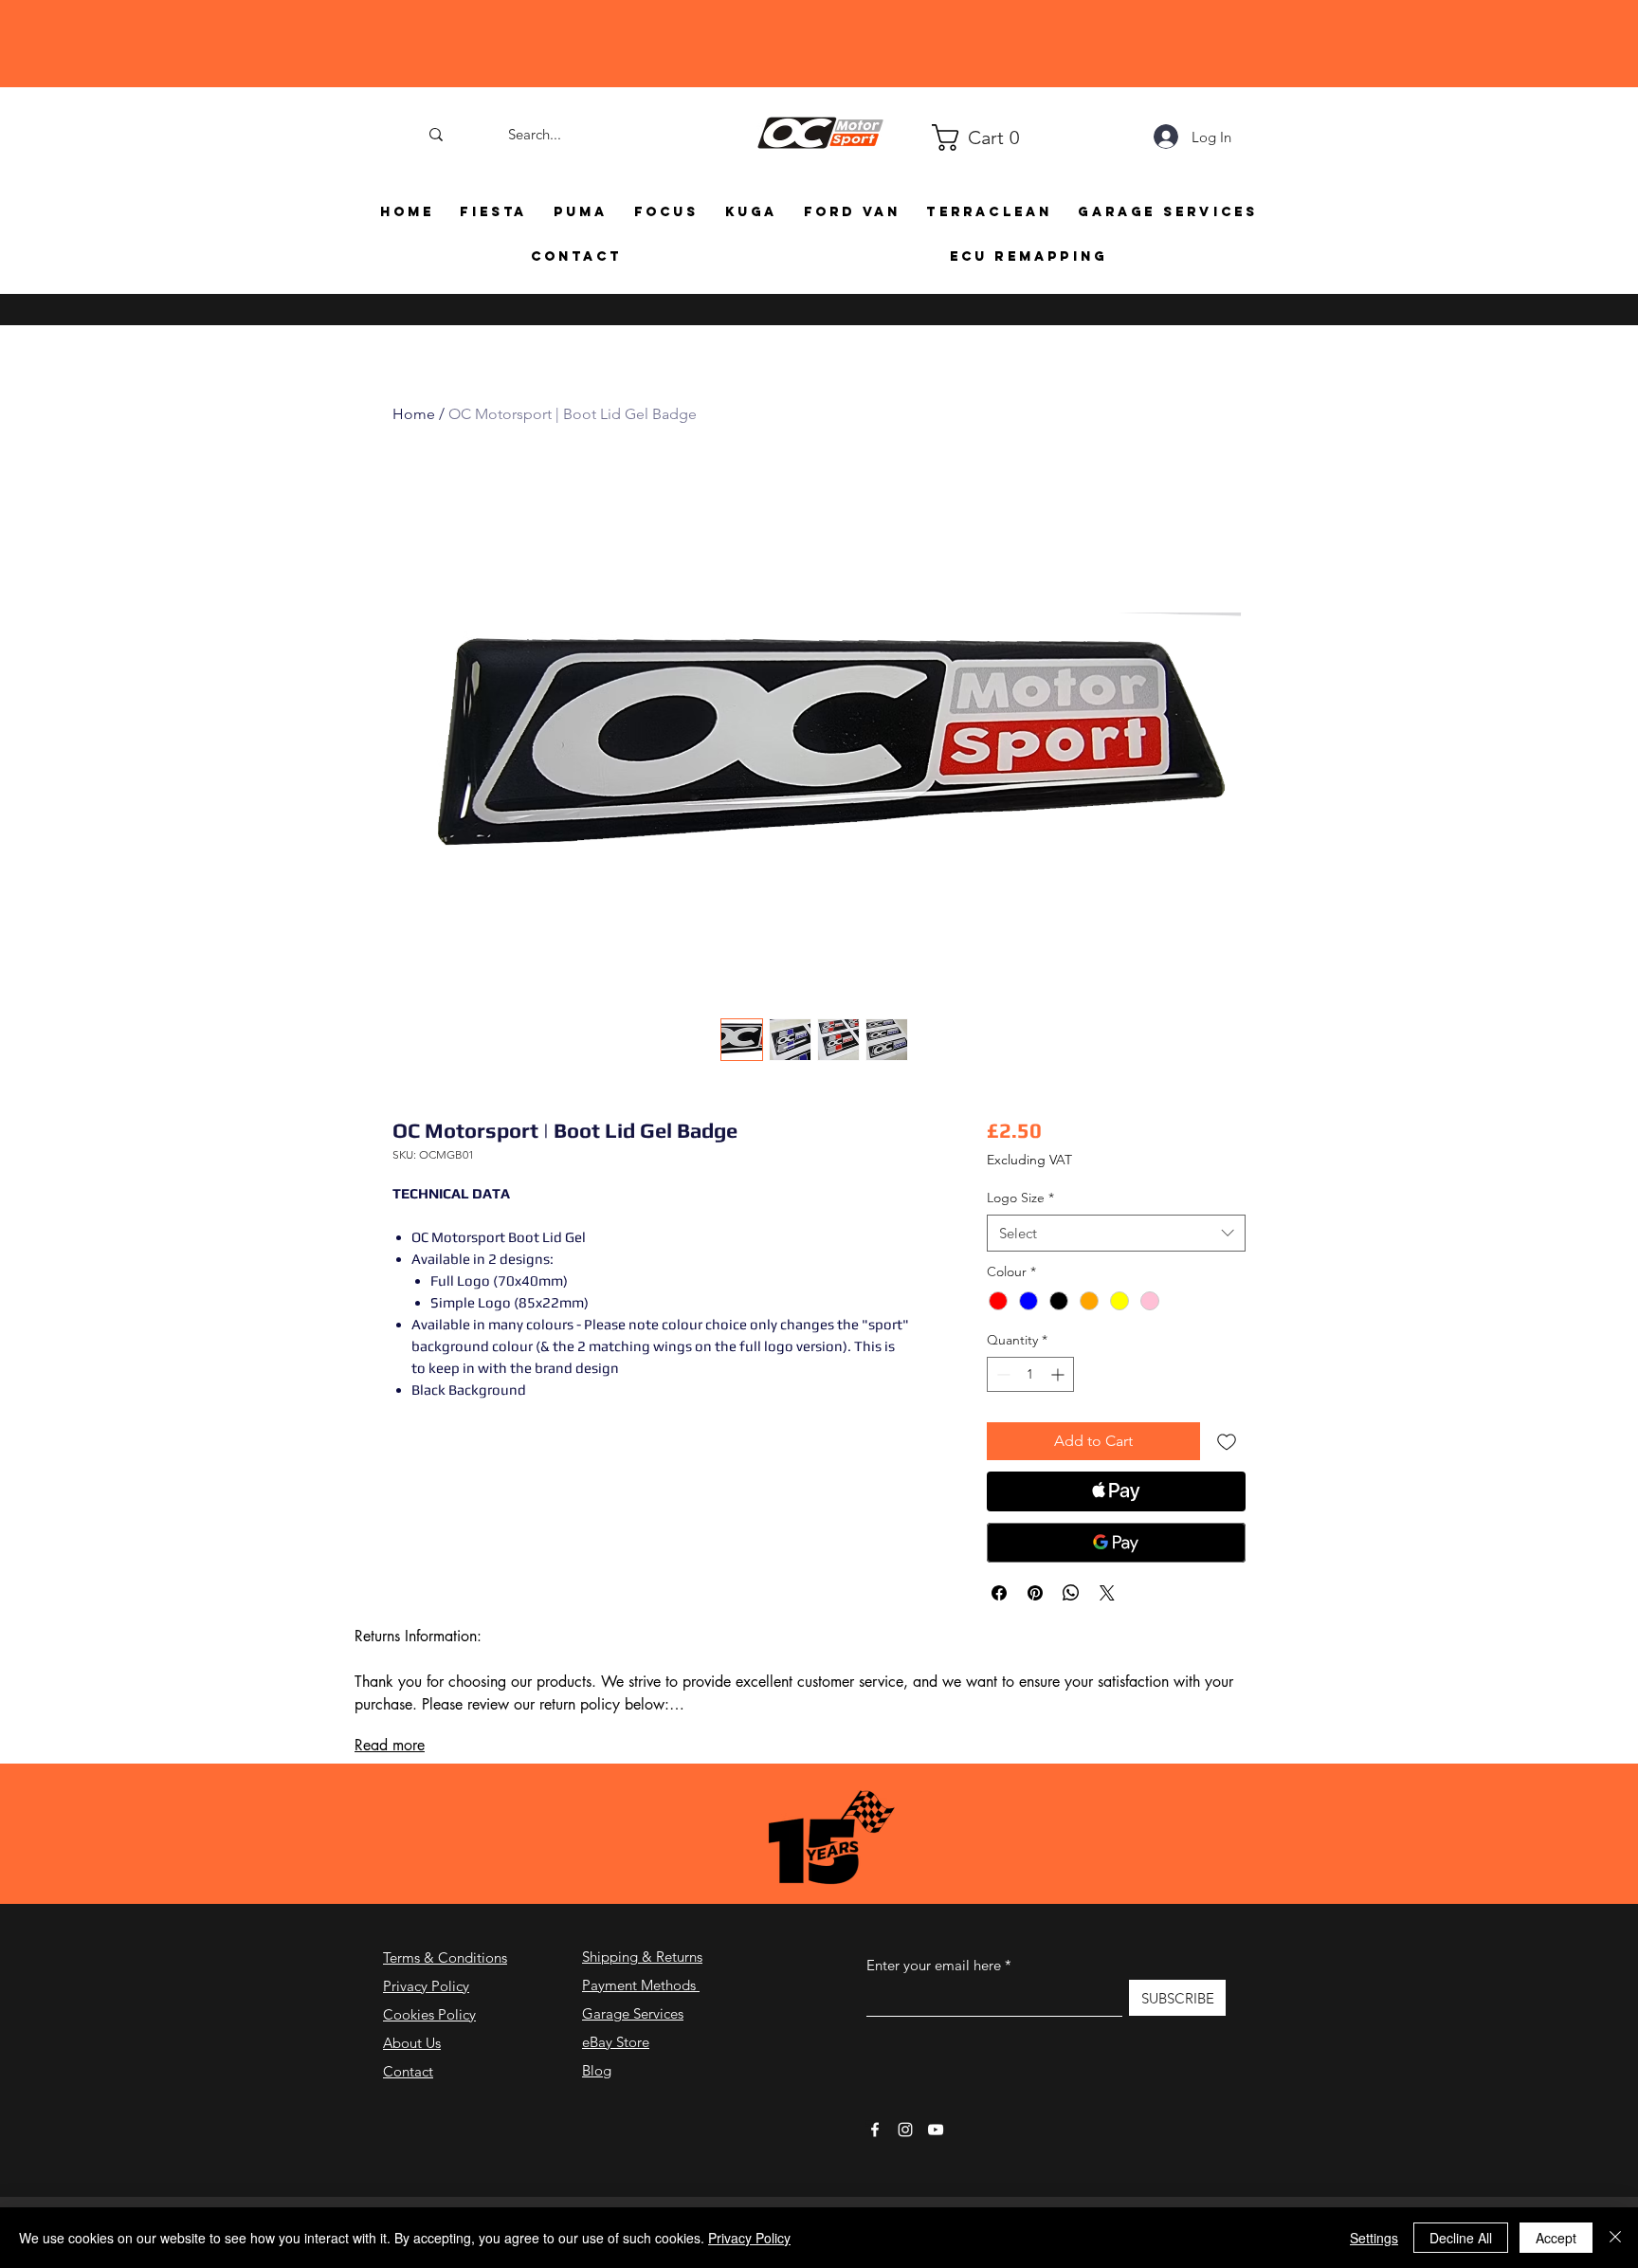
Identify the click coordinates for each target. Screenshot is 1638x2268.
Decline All (1461, 2238)
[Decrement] (1001, 1400)
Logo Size (1020, 1223)
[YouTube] (936, 2155)
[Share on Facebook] (999, 1619)
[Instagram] (905, 2155)
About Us (412, 2068)
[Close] (1615, 2238)
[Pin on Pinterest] (1035, 1619)
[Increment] (1059, 1400)
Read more (390, 1771)
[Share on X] (1107, 1619)
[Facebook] (875, 2155)
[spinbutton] (1030, 1400)
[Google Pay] (1116, 1568)
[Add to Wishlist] (1227, 1467)
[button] (940, 137)
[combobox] (1116, 1259)
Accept (1556, 2238)
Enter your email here (934, 1991)
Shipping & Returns (642, 1982)
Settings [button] (1374, 2238)
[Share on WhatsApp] (1071, 1619)
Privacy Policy (426, 2012)
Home (414, 414)
